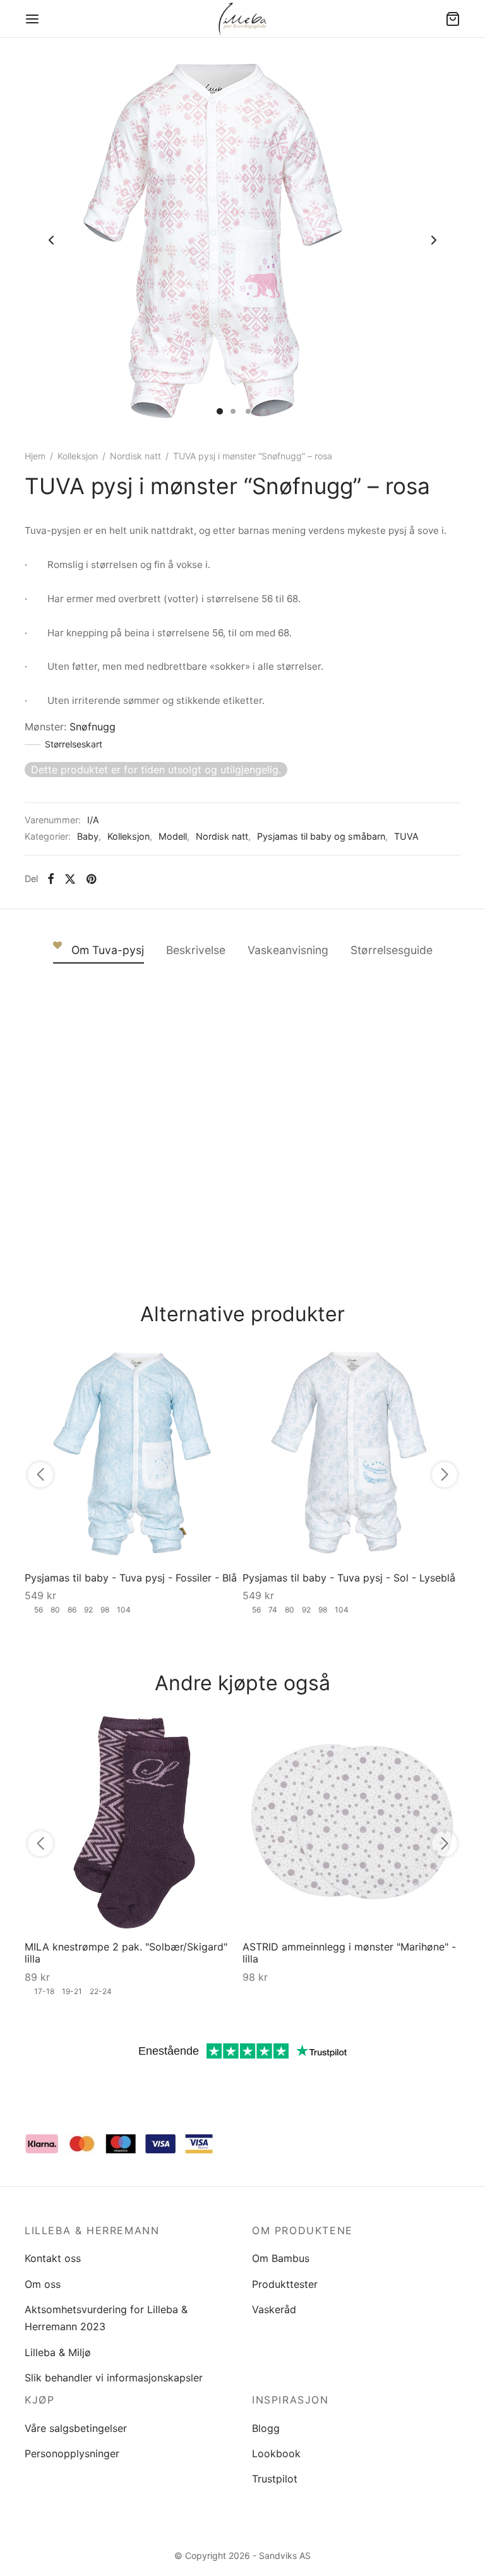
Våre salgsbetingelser (76, 2428)
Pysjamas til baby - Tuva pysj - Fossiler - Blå (131, 1578)
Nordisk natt (135, 456)
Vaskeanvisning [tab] (288, 950)
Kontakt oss (53, 2258)
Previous (51, 240)
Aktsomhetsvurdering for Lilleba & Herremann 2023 (106, 2318)
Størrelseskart (74, 744)
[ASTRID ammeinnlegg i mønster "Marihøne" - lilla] (351, 1822)
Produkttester (285, 2284)
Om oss (43, 2284)
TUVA (406, 836)
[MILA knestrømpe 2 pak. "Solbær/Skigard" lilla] (134, 1822)
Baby (88, 836)
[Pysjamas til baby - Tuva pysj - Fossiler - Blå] (134, 1453)
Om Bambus (281, 2258)
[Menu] (32, 19)
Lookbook (276, 2453)
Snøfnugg (93, 727)
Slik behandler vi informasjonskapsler (114, 2378)
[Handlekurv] (453, 19)
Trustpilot (275, 2479)
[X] (70, 879)
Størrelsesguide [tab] (392, 950)
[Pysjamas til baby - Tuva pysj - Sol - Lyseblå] (351, 1453)
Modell (173, 836)
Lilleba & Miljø (58, 2352)
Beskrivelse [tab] (196, 950)
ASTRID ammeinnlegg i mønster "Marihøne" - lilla (349, 1953)
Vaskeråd (274, 2309)
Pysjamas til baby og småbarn (321, 836)
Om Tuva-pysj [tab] (108, 950)
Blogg (266, 2428)
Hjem (35, 456)
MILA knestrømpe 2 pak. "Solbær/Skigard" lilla (126, 1953)
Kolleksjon (78, 456)
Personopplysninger (72, 2453)
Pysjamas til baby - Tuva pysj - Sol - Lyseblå (349, 1578)
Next (434, 240)
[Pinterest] (91, 879)
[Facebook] (51, 879)
